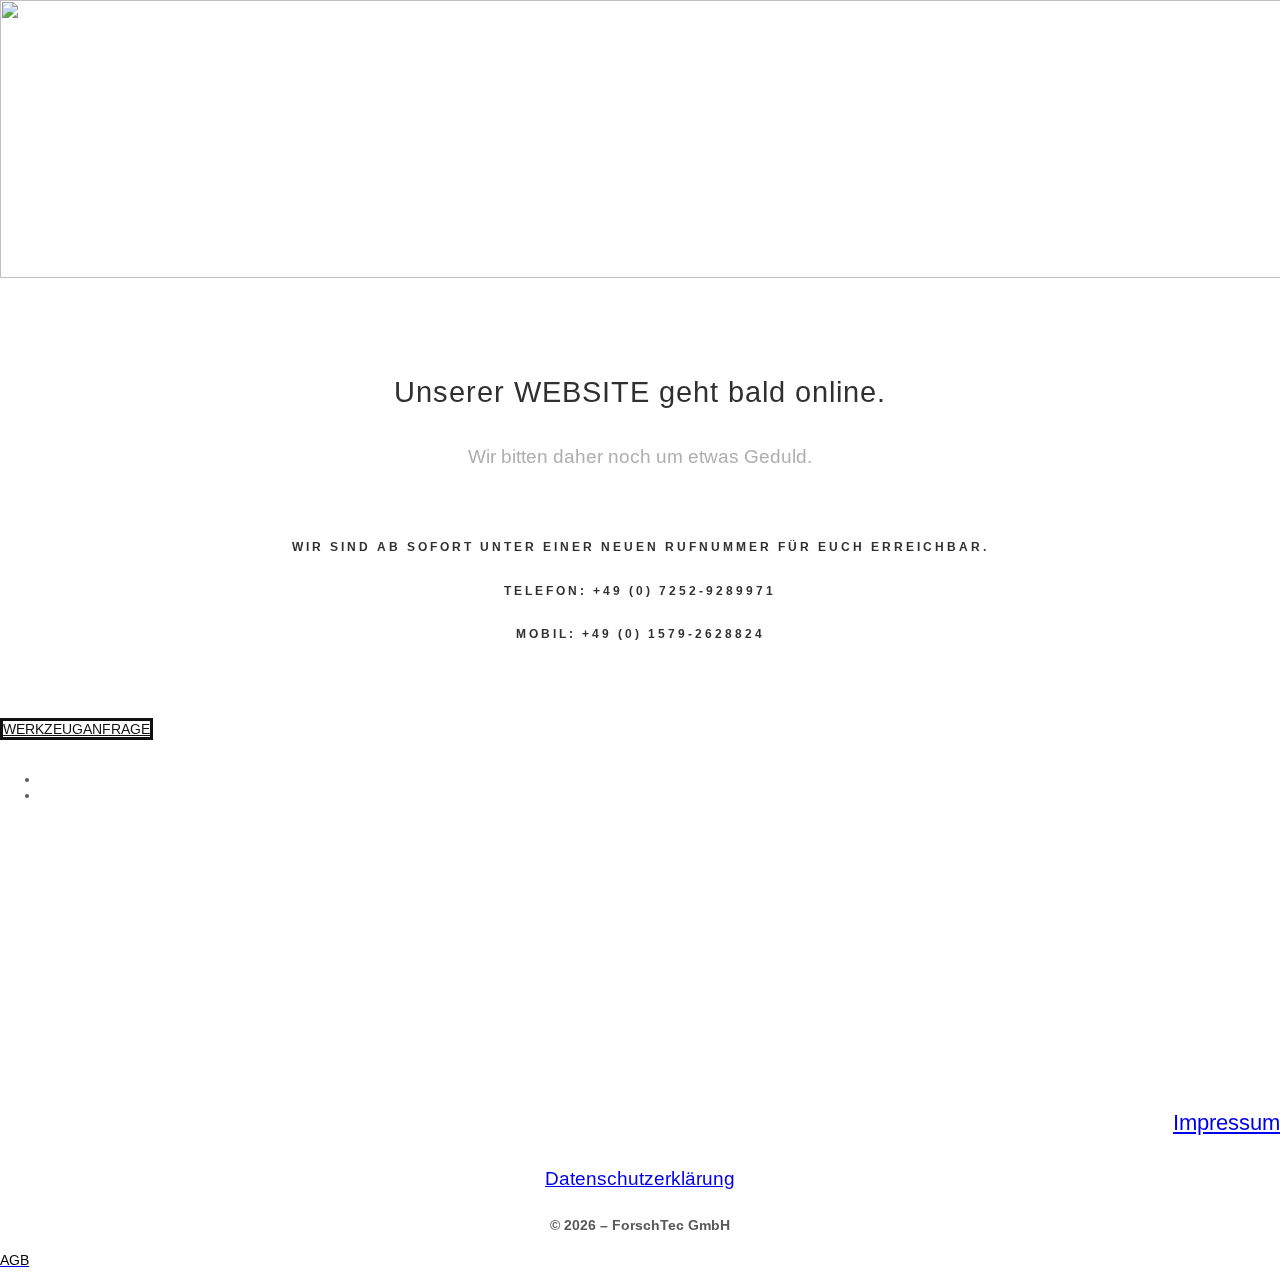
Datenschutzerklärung (640, 1178)
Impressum (1226, 1122)
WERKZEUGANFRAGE (76, 729)
